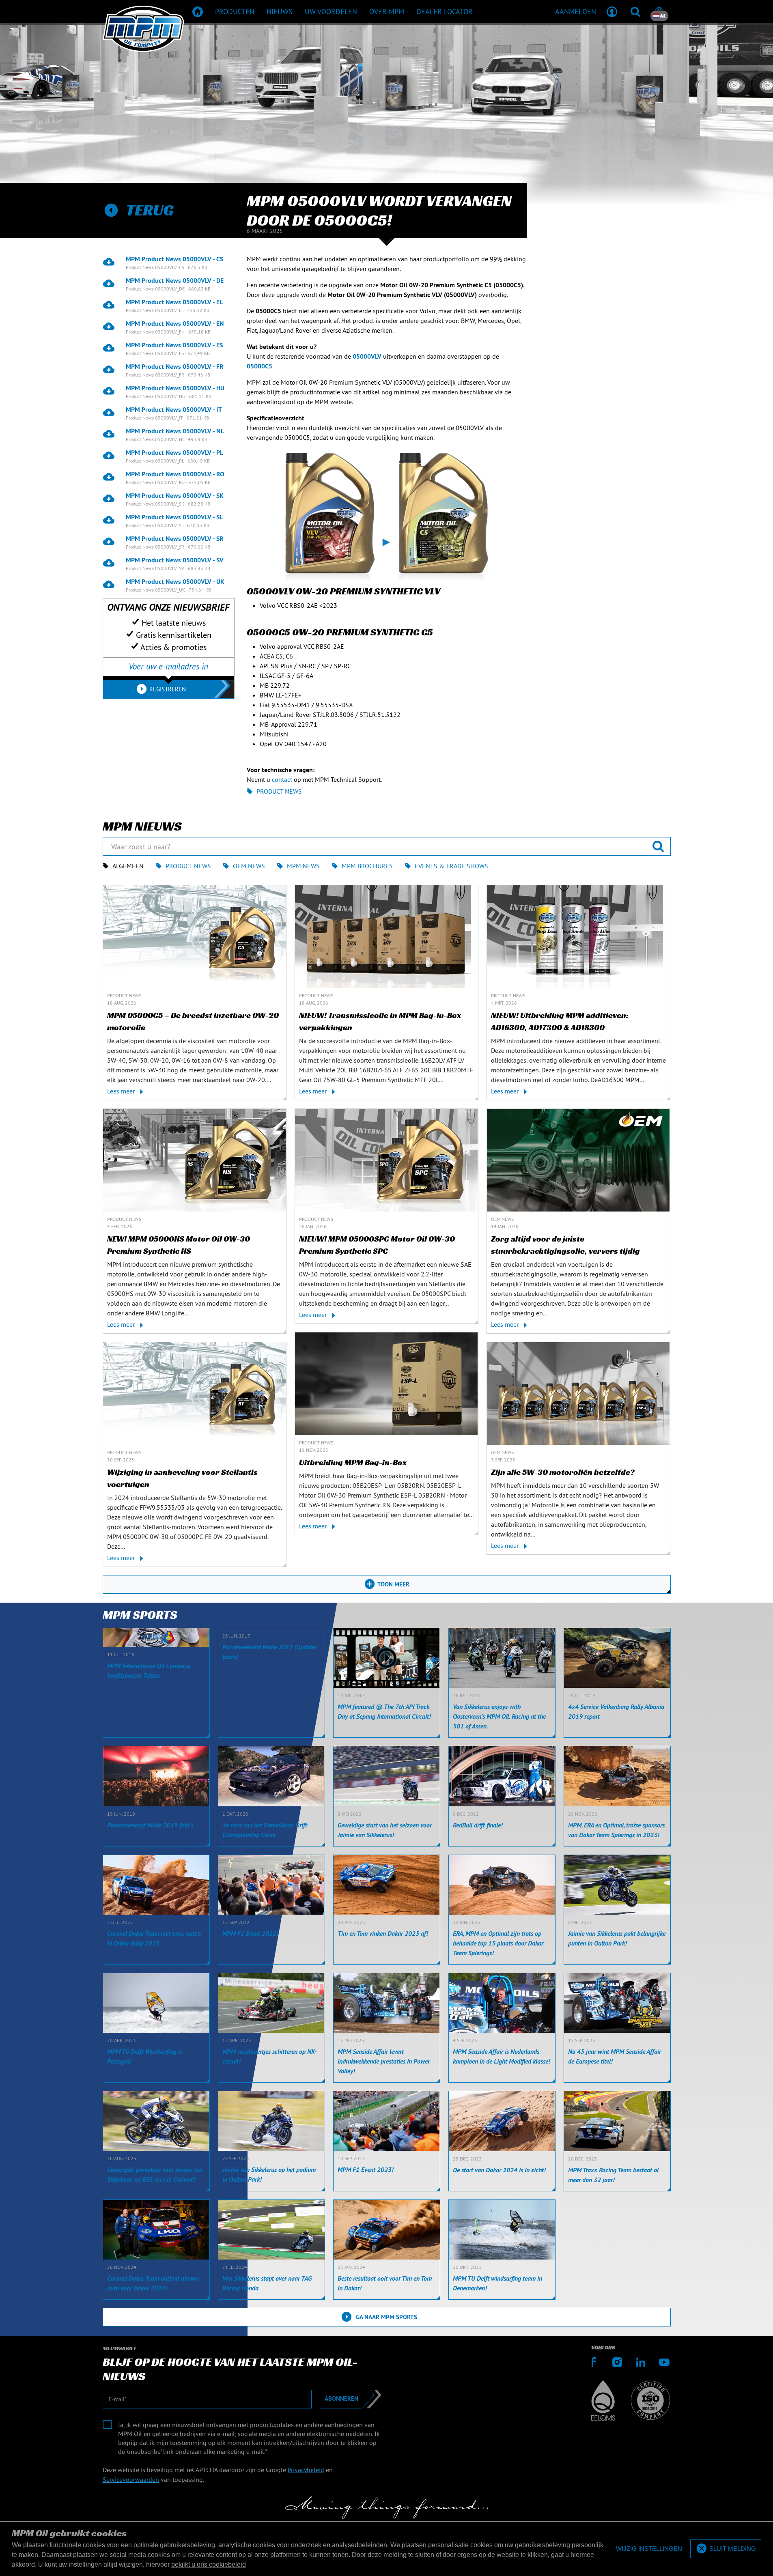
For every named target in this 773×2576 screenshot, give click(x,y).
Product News (279, 791)
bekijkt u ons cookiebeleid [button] (209, 2564)
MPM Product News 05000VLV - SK (175, 495)
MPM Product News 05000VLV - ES (174, 345)
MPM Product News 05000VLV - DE (175, 280)
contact (282, 779)
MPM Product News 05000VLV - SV (175, 560)
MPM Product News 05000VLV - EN (175, 323)
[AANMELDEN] (612, 11)
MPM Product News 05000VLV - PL (174, 452)
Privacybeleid (306, 2470)
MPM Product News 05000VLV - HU (175, 388)
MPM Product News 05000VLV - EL (174, 302)
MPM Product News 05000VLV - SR (175, 538)
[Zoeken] (635, 11)
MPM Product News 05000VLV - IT (174, 409)
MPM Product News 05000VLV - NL (175, 431)
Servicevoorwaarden (131, 2479)
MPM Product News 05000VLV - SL (174, 517)
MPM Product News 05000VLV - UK (175, 581)
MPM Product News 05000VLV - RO (175, 474)
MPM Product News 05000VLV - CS (174, 259)
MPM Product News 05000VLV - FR (175, 366)
